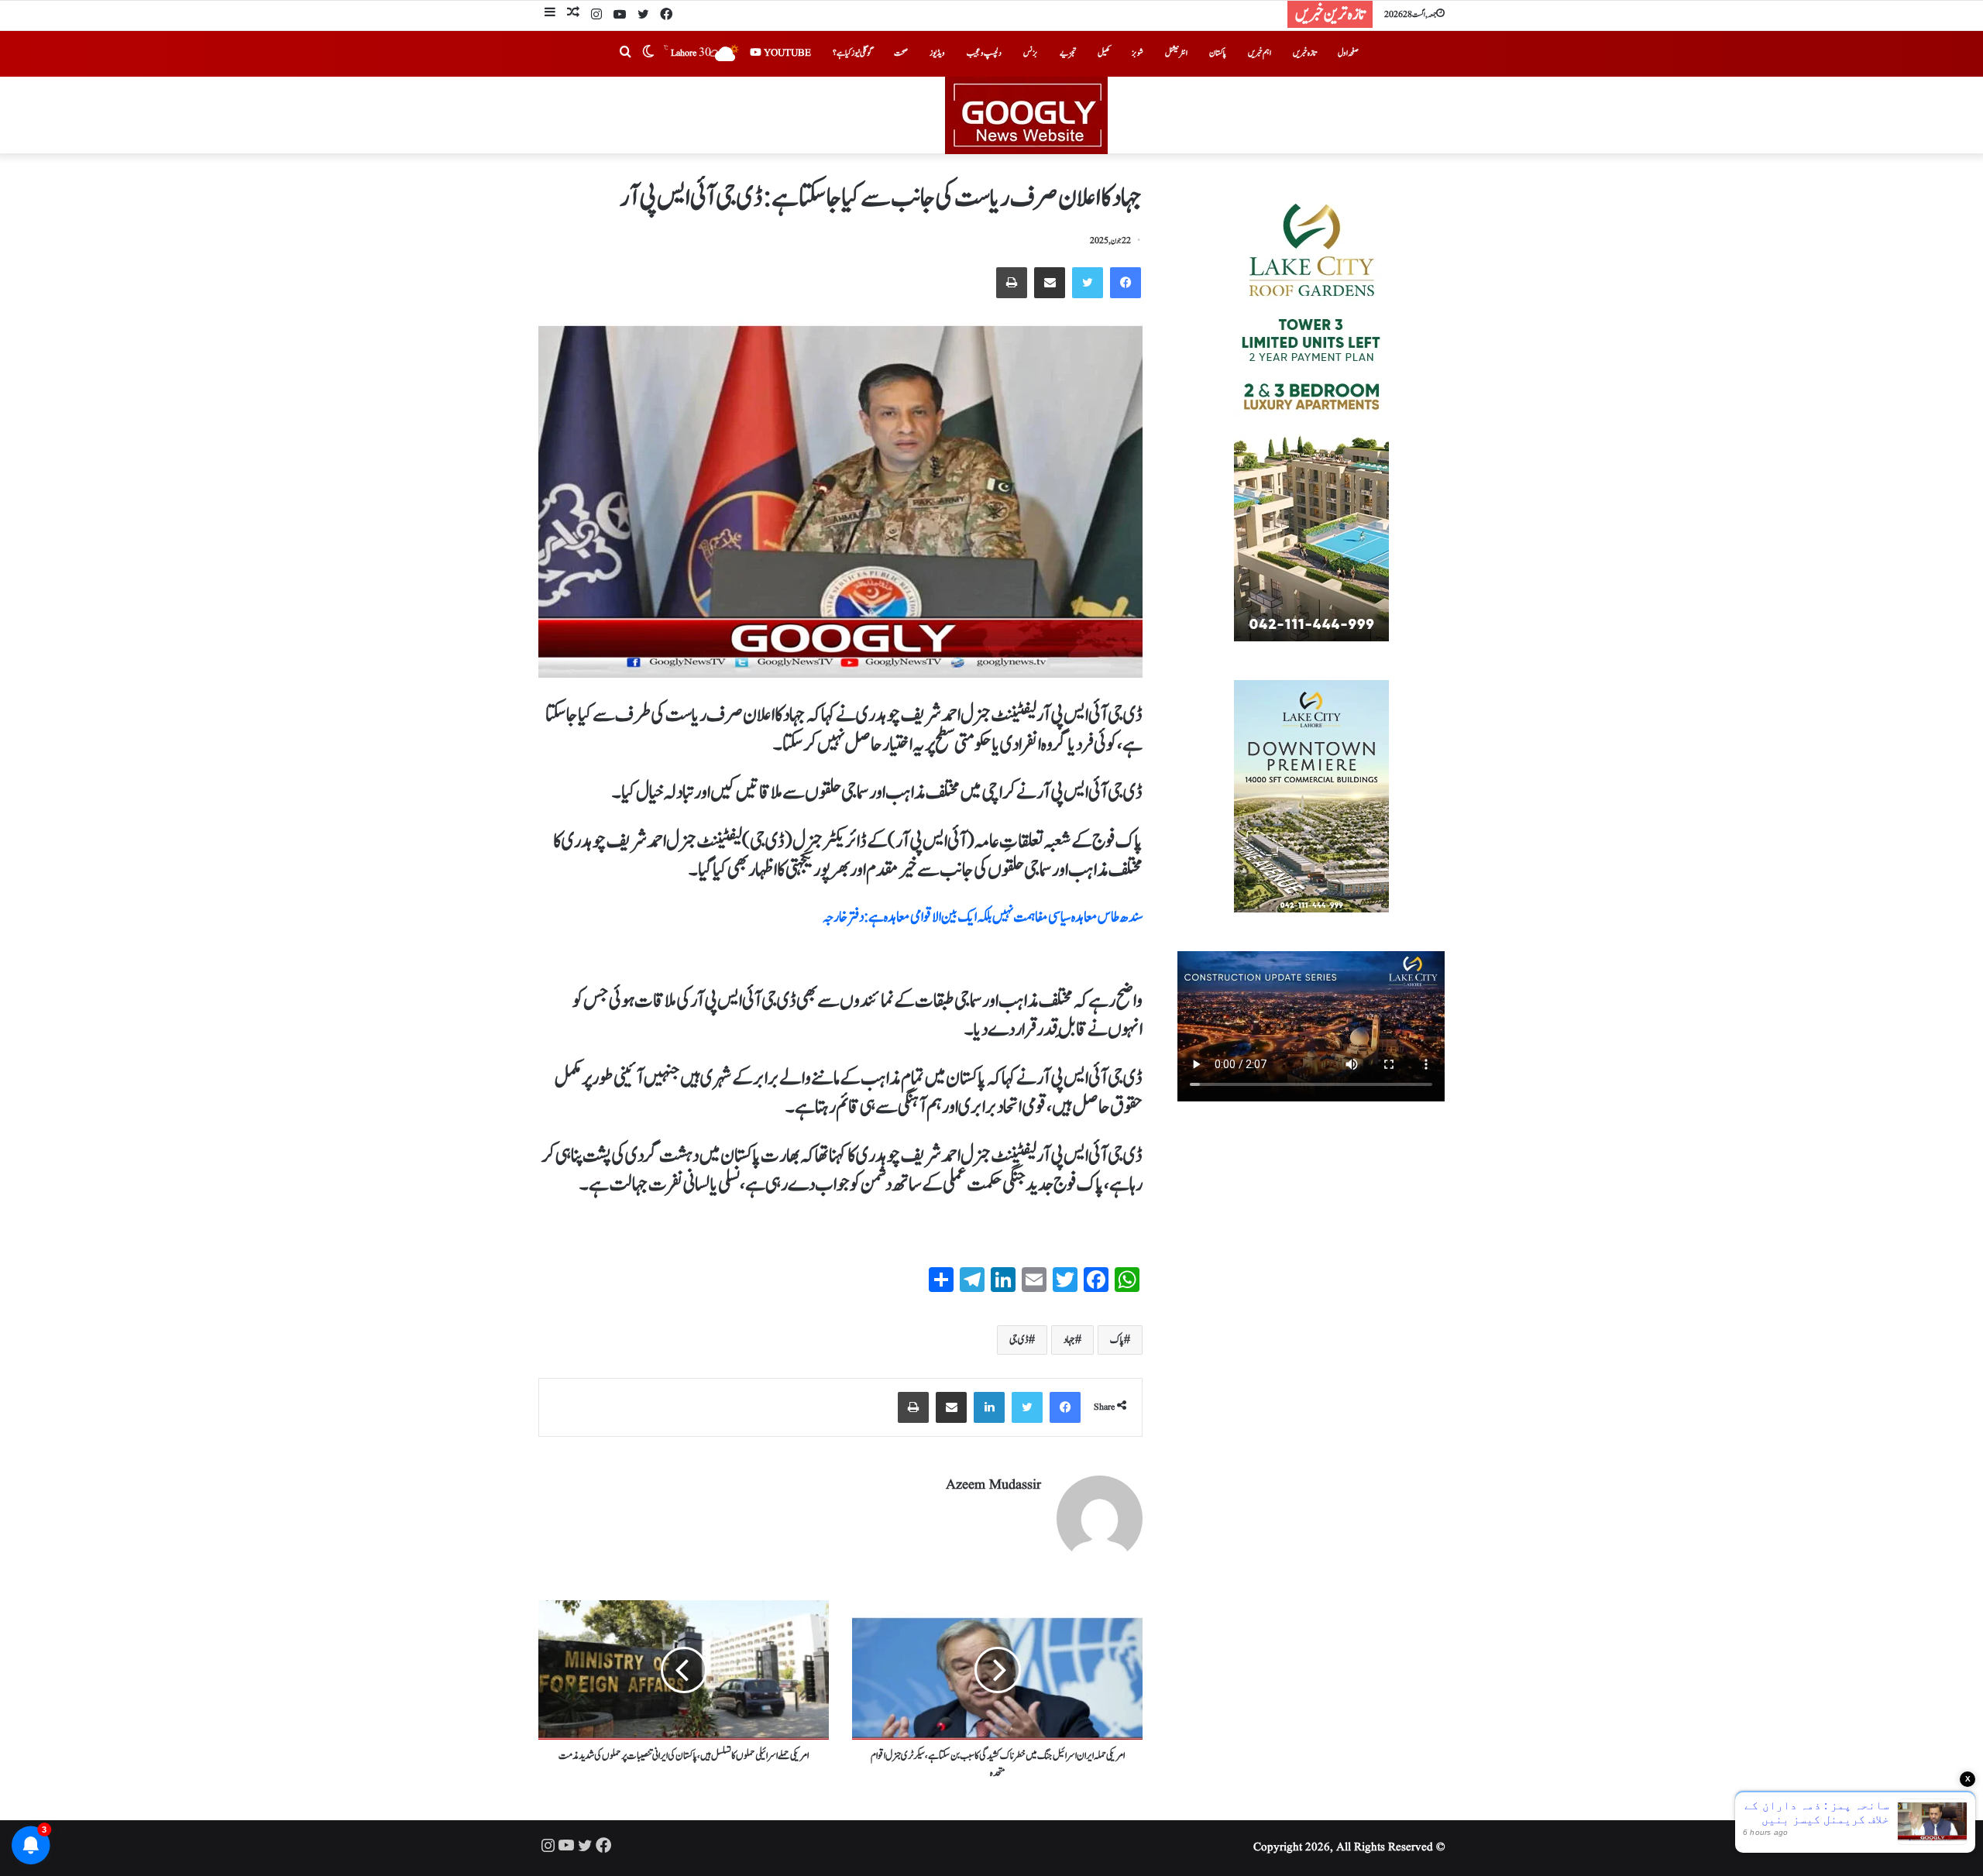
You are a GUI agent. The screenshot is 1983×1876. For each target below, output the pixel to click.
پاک (1117, 1340)
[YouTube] (620, 15)
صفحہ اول (1348, 53)
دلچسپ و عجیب (984, 53)
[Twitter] (643, 15)
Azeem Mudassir (993, 1485)
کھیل (1104, 53)
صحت (901, 53)
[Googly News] (991, 115)
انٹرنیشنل (1176, 53)
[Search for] (625, 53)
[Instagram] (596, 15)
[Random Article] (573, 14)
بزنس (1031, 53)
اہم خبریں (1260, 53)
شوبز (1138, 53)
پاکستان (1218, 53)
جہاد (1069, 1340)
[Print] (1012, 283)
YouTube (786, 53)
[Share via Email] (1050, 283)
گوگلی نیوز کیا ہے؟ (852, 53)
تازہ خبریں (1304, 53)
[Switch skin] (648, 53)
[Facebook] (666, 15)
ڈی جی (1019, 1340)
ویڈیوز (937, 53)
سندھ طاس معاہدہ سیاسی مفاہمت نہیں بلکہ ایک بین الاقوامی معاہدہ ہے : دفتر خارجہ (983, 917)
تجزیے (1068, 53)
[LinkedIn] (989, 1407)
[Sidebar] (550, 14)
